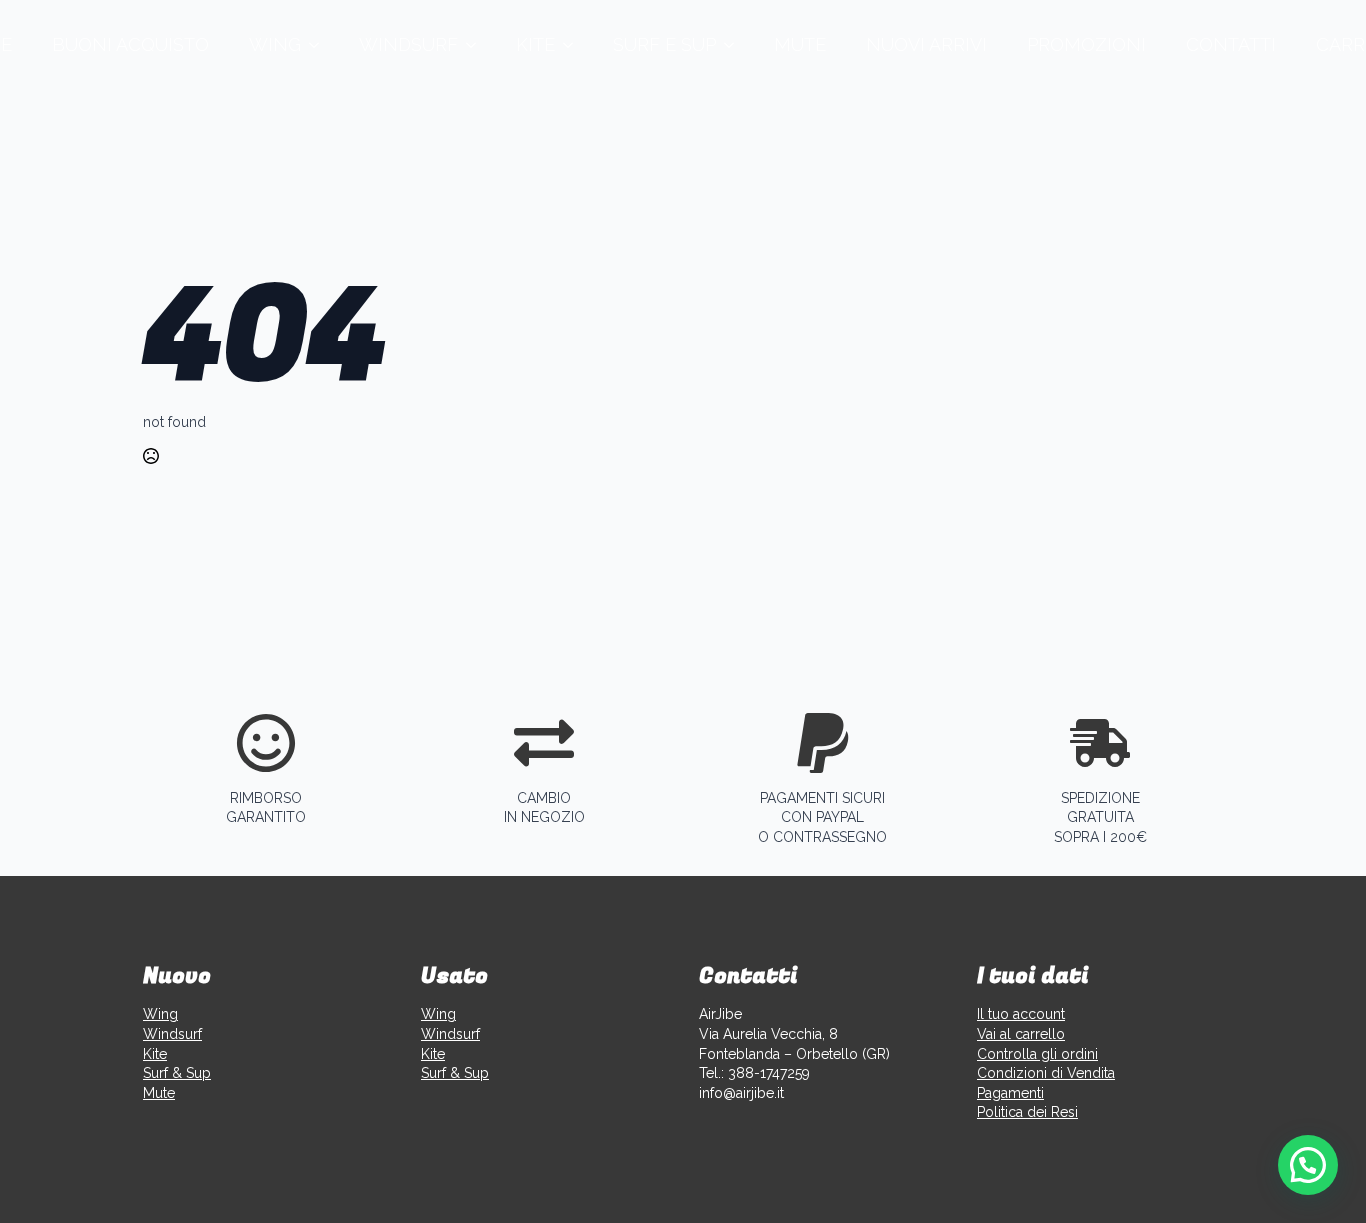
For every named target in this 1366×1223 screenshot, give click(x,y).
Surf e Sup (664, 44)
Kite (535, 44)
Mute (800, 44)
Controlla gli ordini (1037, 1054)
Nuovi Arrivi (926, 44)
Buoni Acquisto (130, 44)
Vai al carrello (1021, 1034)
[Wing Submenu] (320, 45)
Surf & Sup (177, 1073)
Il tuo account (1021, 1014)
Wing (275, 44)
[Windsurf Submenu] (477, 45)
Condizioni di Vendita (1046, 1073)
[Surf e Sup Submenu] (735, 45)
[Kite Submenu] (574, 45)
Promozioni (1086, 44)
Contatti (1231, 44)
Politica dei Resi (1027, 1112)
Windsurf (408, 44)
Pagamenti (1010, 1093)
